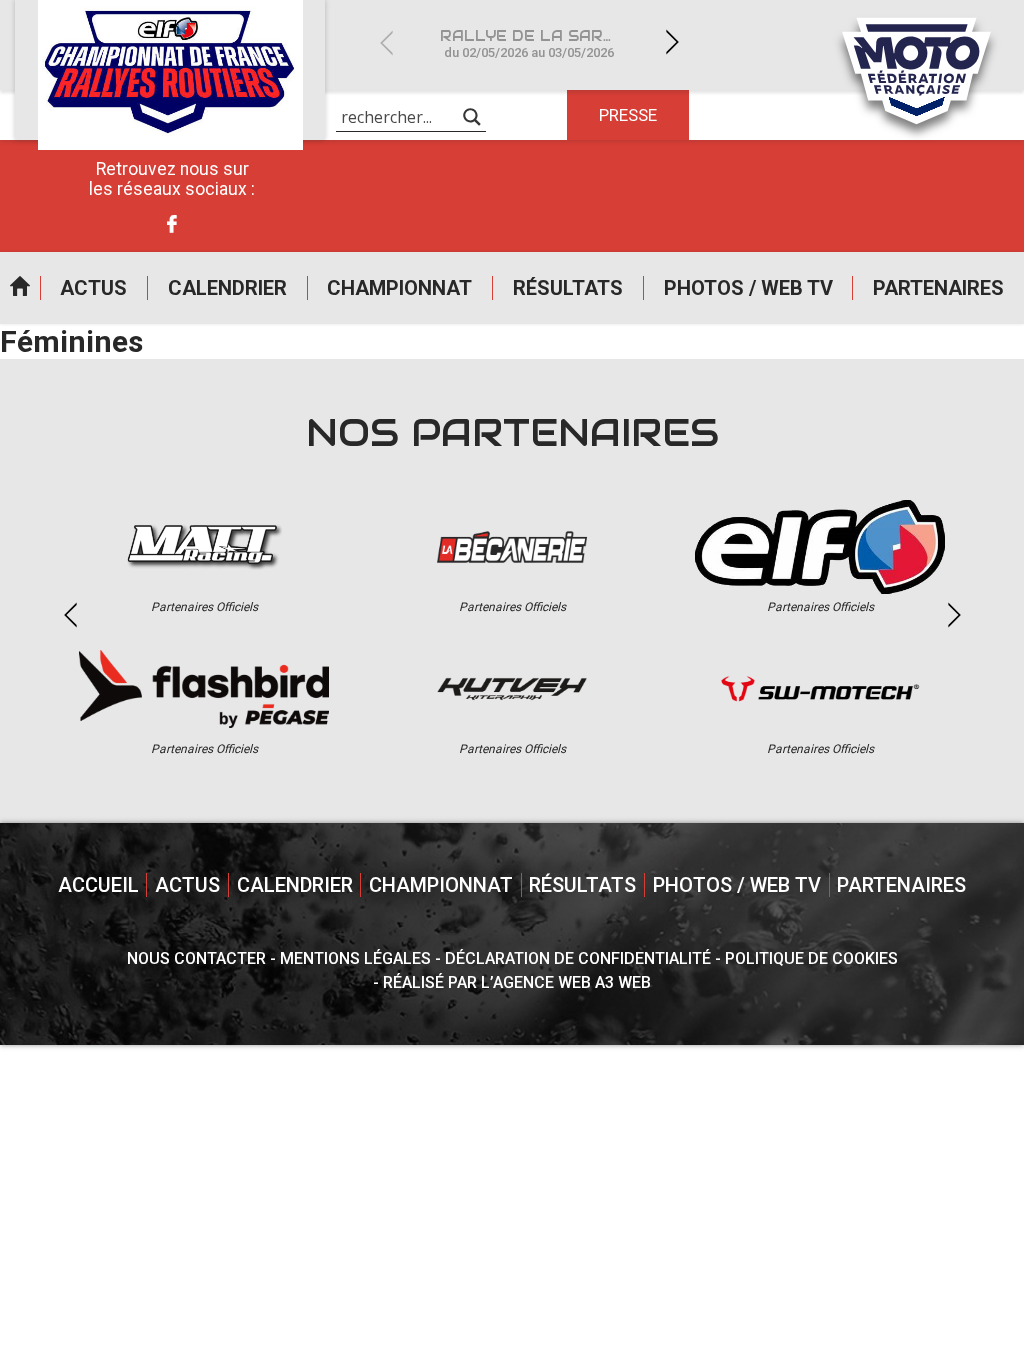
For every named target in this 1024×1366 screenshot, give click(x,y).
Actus (93, 288)
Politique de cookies (811, 958)
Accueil (20, 288)
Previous (386, 42)
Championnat (399, 288)
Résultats (568, 288)
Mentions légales (355, 958)
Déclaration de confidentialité (578, 958)
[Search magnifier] (472, 117)
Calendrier (227, 288)
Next (672, 42)
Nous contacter (196, 958)
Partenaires (938, 288)
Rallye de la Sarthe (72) (541, 43)
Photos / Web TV (748, 288)
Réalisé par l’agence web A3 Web (517, 982)
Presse (628, 115)
